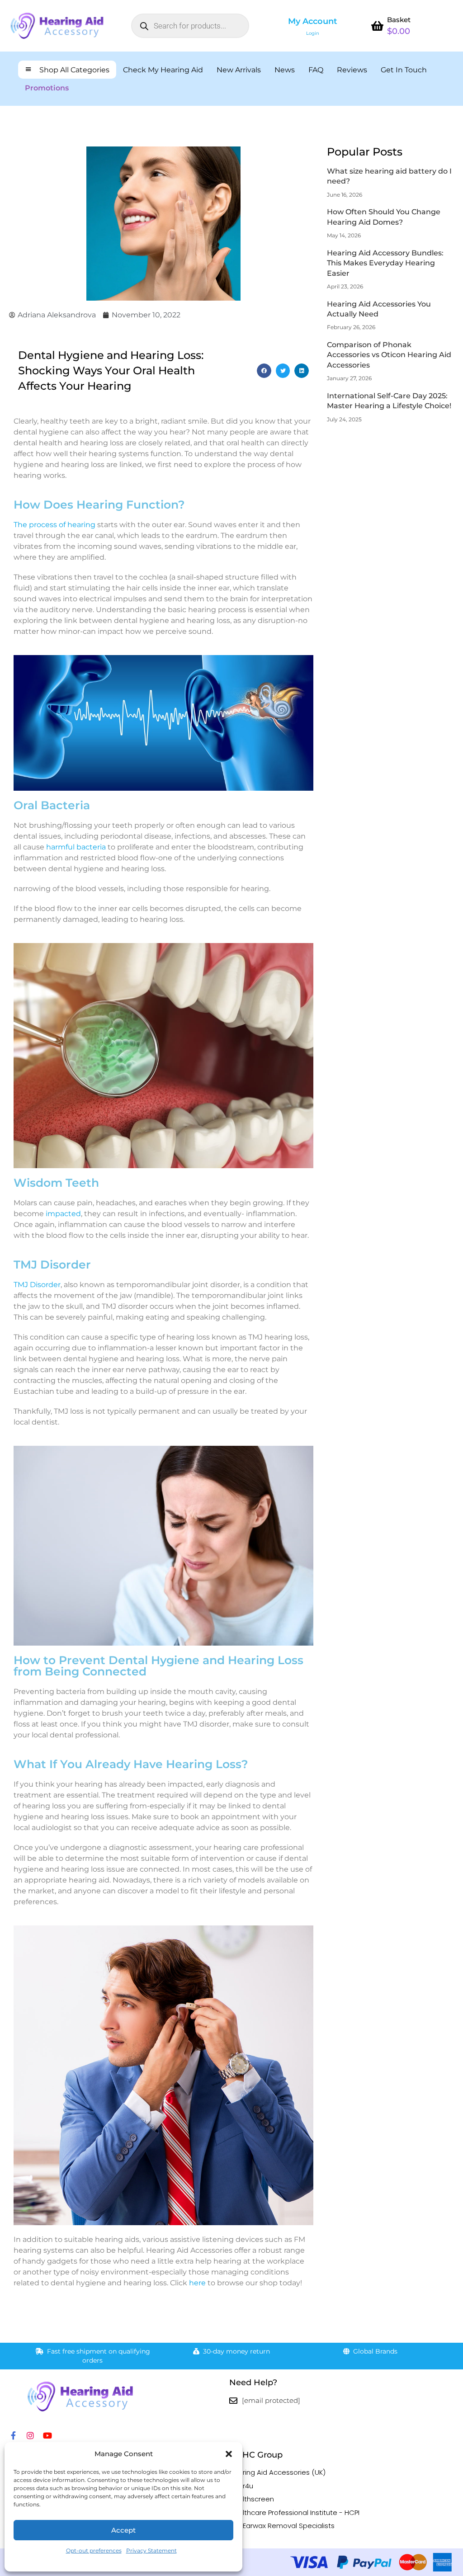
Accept (123, 2530)
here (197, 2283)
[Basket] (377, 26)
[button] (229, 2454)
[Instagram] (30, 2435)
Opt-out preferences (94, 2550)
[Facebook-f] (13, 2435)
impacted (63, 1214)
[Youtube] (47, 2435)
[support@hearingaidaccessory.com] (233, 2401)
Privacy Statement (151, 2550)
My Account (313, 21)
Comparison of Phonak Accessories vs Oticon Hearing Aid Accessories (389, 355)
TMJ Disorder (37, 1285)
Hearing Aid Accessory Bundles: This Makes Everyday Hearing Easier (385, 263)
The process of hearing (54, 525)
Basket (399, 20)
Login (313, 33)
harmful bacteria (76, 847)
